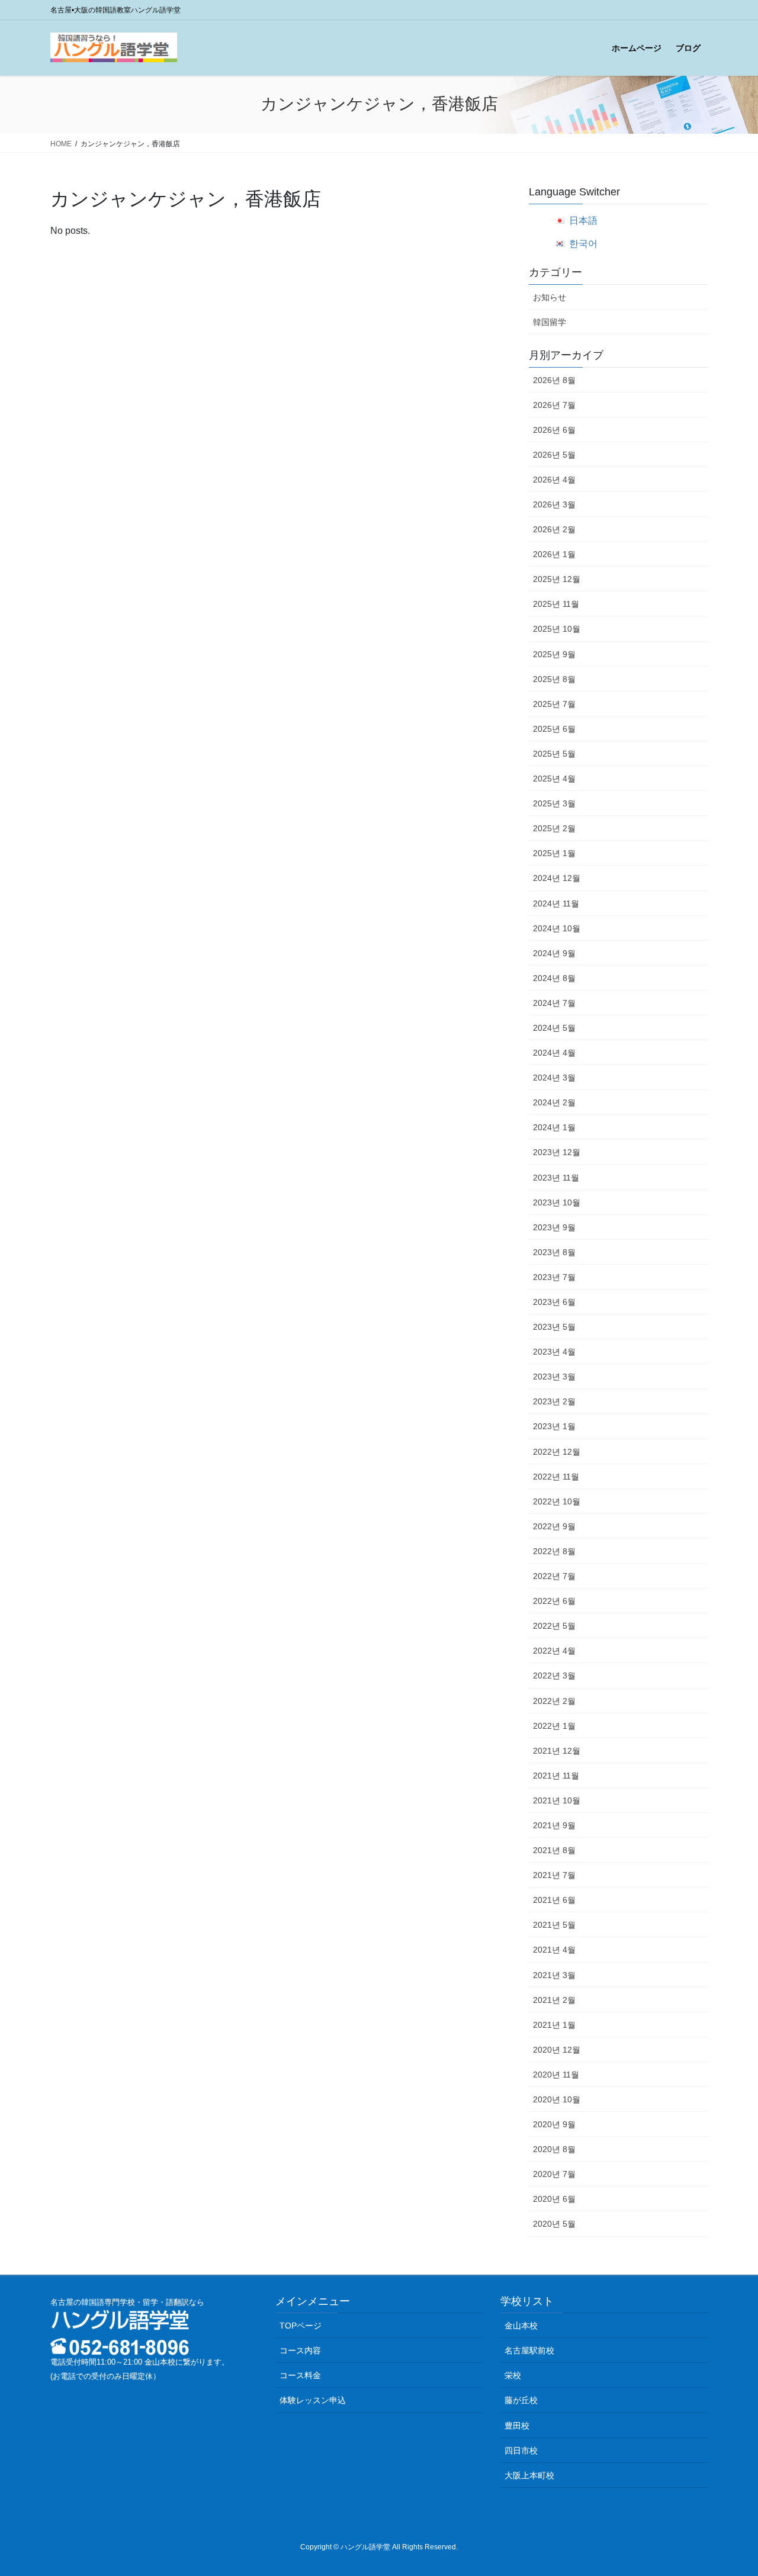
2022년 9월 (554, 1526)
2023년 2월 (554, 1401)
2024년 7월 (554, 1003)
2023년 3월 (554, 1377)
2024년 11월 (556, 903)
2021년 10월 (557, 1800)
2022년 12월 (557, 1452)
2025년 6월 (554, 729)
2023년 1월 (554, 1426)
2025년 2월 (554, 828)
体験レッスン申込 (313, 2400)
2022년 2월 (554, 1701)
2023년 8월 (554, 1252)
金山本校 (521, 2326)
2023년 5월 (554, 1327)
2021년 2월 (554, 2000)
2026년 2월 (554, 529)
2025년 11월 (556, 604)
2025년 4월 (554, 779)
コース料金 (300, 2375)
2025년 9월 (554, 654)
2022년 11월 (556, 1477)
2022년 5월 (554, 1626)
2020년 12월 (557, 2050)
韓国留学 (550, 322)
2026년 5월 (554, 455)
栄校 (513, 2375)
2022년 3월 (554, 1675)
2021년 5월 (554, 1925)
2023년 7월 (554, 1277)
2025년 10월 (557, 629)
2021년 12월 (557, 1751)
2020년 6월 (554, 2199)
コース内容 (300, 2350)
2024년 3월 (554, 1078)
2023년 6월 (554, 1302)
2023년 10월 (557, 1202)
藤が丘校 (521, 2400)
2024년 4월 (554, 1053)
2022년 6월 (554, 1601)
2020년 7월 (554, 2174)
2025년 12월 (557, 579)
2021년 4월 (554, 1950)
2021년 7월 (554, 1875)
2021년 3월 (554, 1975)
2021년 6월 (554, 1900)
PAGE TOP (729, 2488)
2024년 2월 (554, 1102)
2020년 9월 (554, 2124)
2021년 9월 (554, 1825)
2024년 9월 (554, 953)
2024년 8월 (554, 978)
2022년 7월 (554, 1576)
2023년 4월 (554, 1352)
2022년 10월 (557, 1501)
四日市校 (521, 2450)
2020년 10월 (557, 2099)
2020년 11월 (556, 2075)
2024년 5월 (554, 1028)
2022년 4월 (554, 1651)
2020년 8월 (554, 2149)
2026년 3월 (554, 504)
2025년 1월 (554, 853)
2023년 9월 (554, 1227)
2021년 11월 (556, 1776)
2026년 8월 (554, 380)
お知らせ (550, 297)
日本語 (583, 221)
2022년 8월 (554, 1551)
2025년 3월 (554, 803)
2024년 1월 (554, 1127)
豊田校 (517, 2426)
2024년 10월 (557, 928)
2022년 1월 (554, 1726)
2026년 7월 (554, 405)
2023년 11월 (556, 1178)
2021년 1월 (554, 2025)
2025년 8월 (554, 679)
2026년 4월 (554, 480)
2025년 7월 (554, 704)
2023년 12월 (557, 1152)
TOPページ (301, 2326)
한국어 (583, 244)
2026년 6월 (554, 430)
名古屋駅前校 (529, 2350)
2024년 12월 (557, 878)
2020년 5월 (554, 2224)
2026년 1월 (554, 554)
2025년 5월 (554, 754)
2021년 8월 (554, 1850)
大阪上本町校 (529, 2475)
